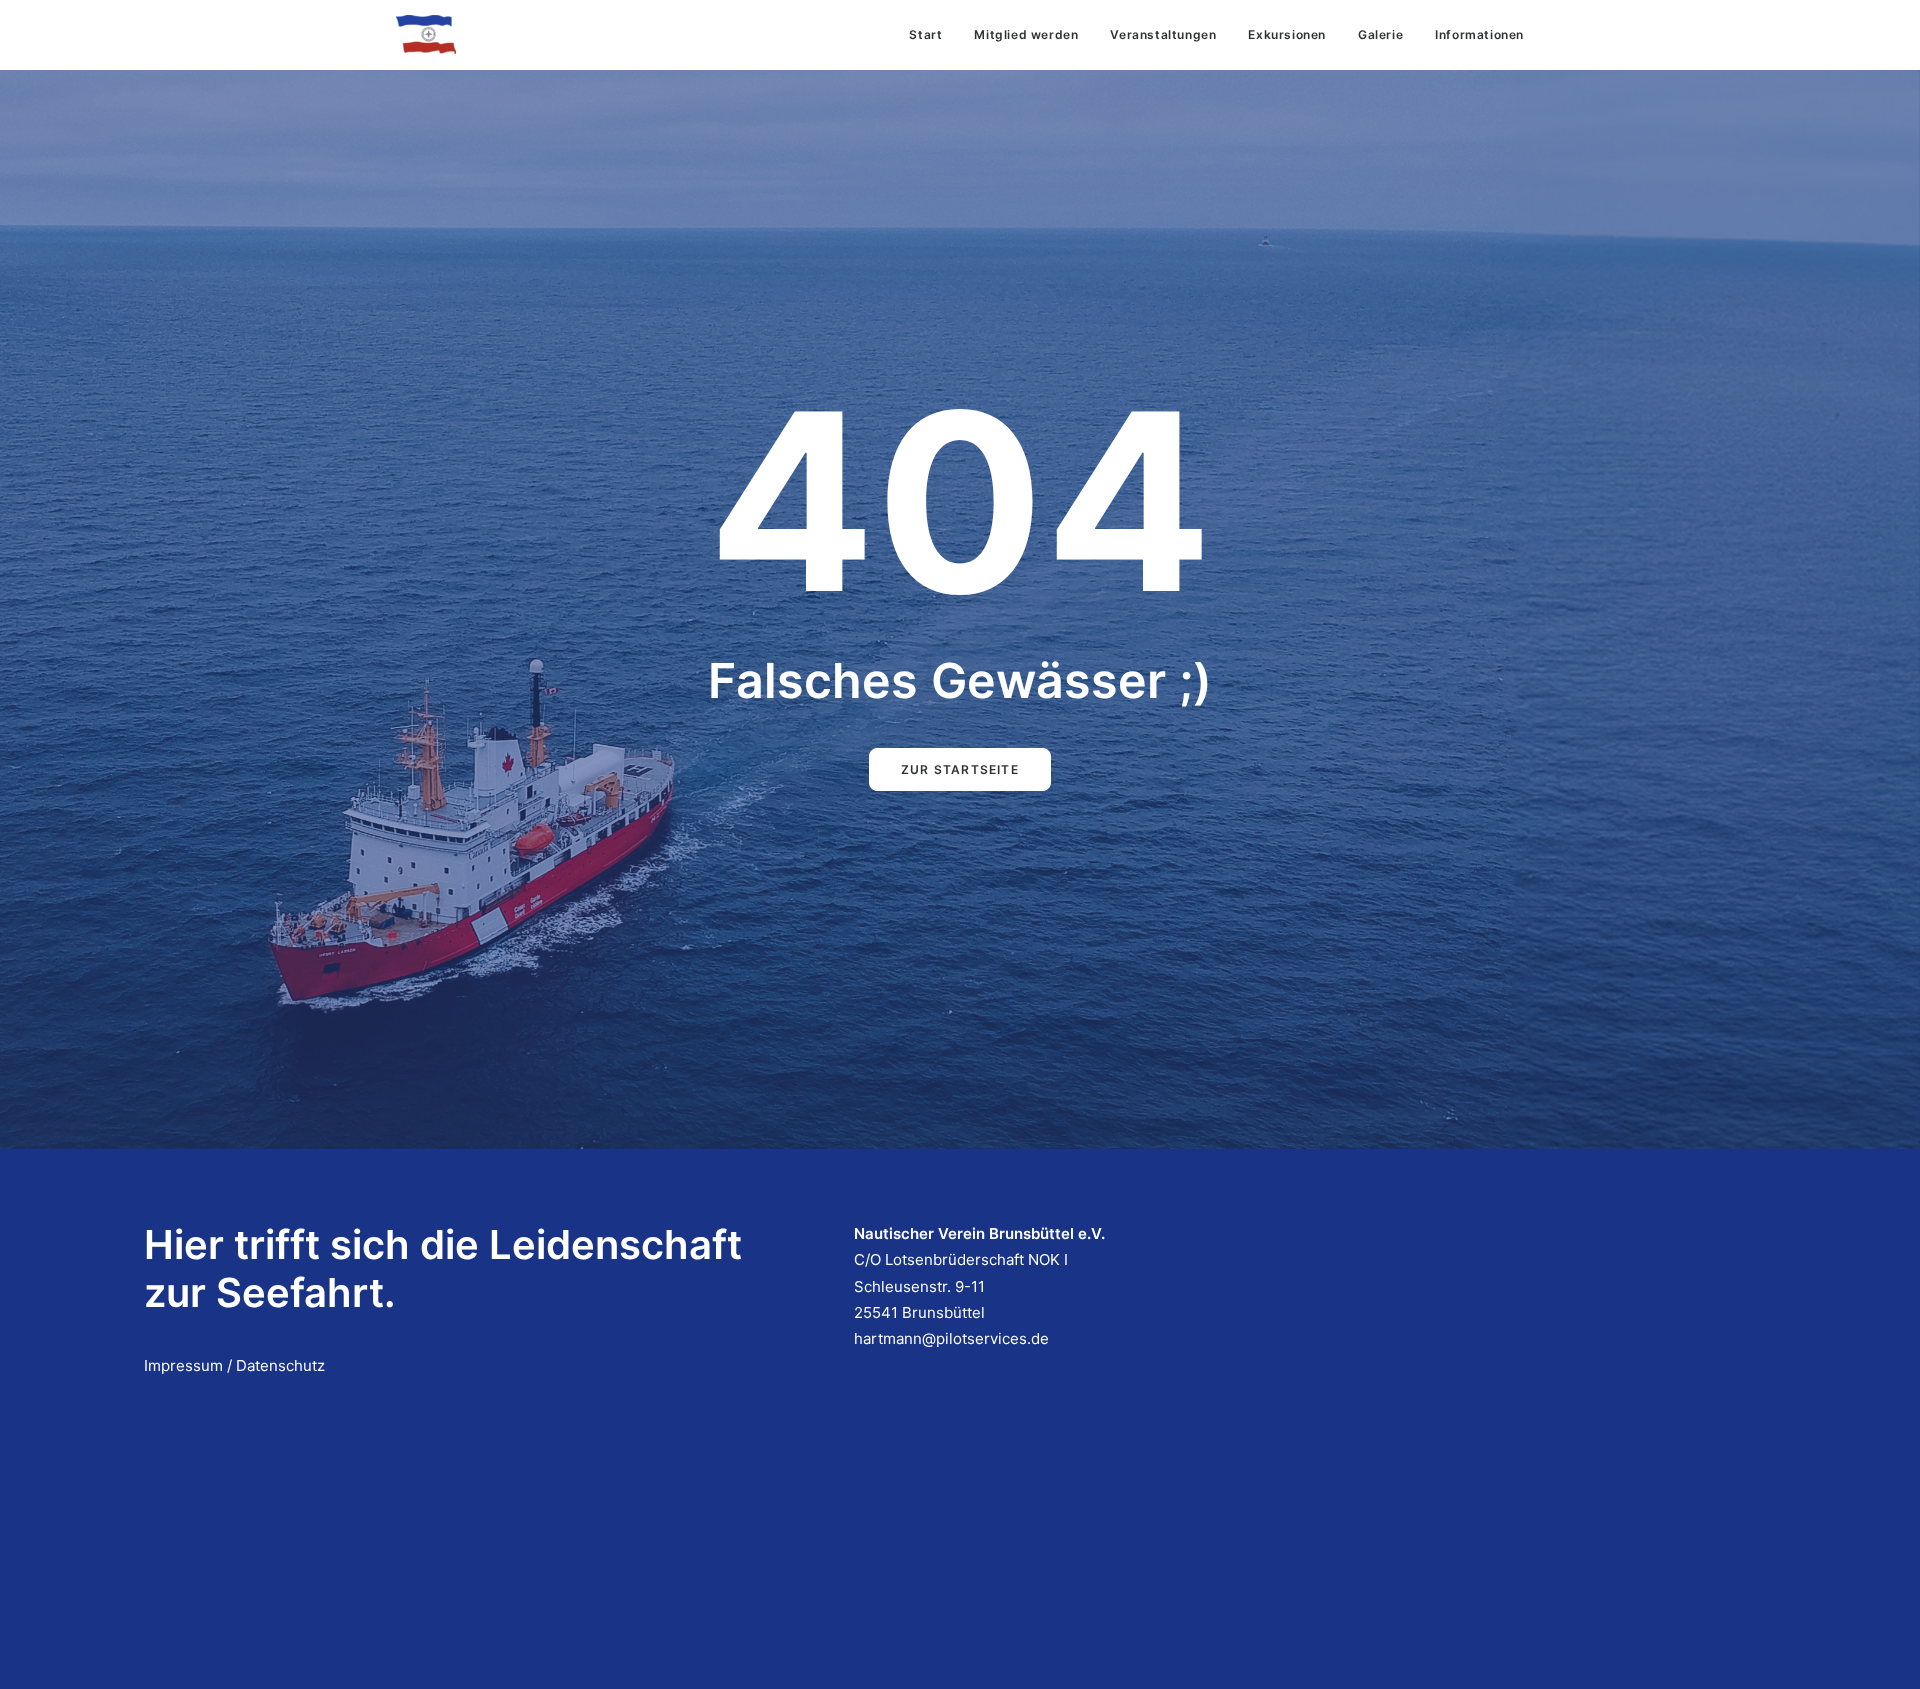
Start (925, 34)
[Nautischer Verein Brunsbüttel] (426, 34)
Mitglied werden (1026, 34)
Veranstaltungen (1163, 34)
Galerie (1380, 34)
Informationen (1479, 34)
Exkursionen (1287, 34)
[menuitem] (932, 34)
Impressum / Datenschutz (234, 1365)
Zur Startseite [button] (960, 769)
